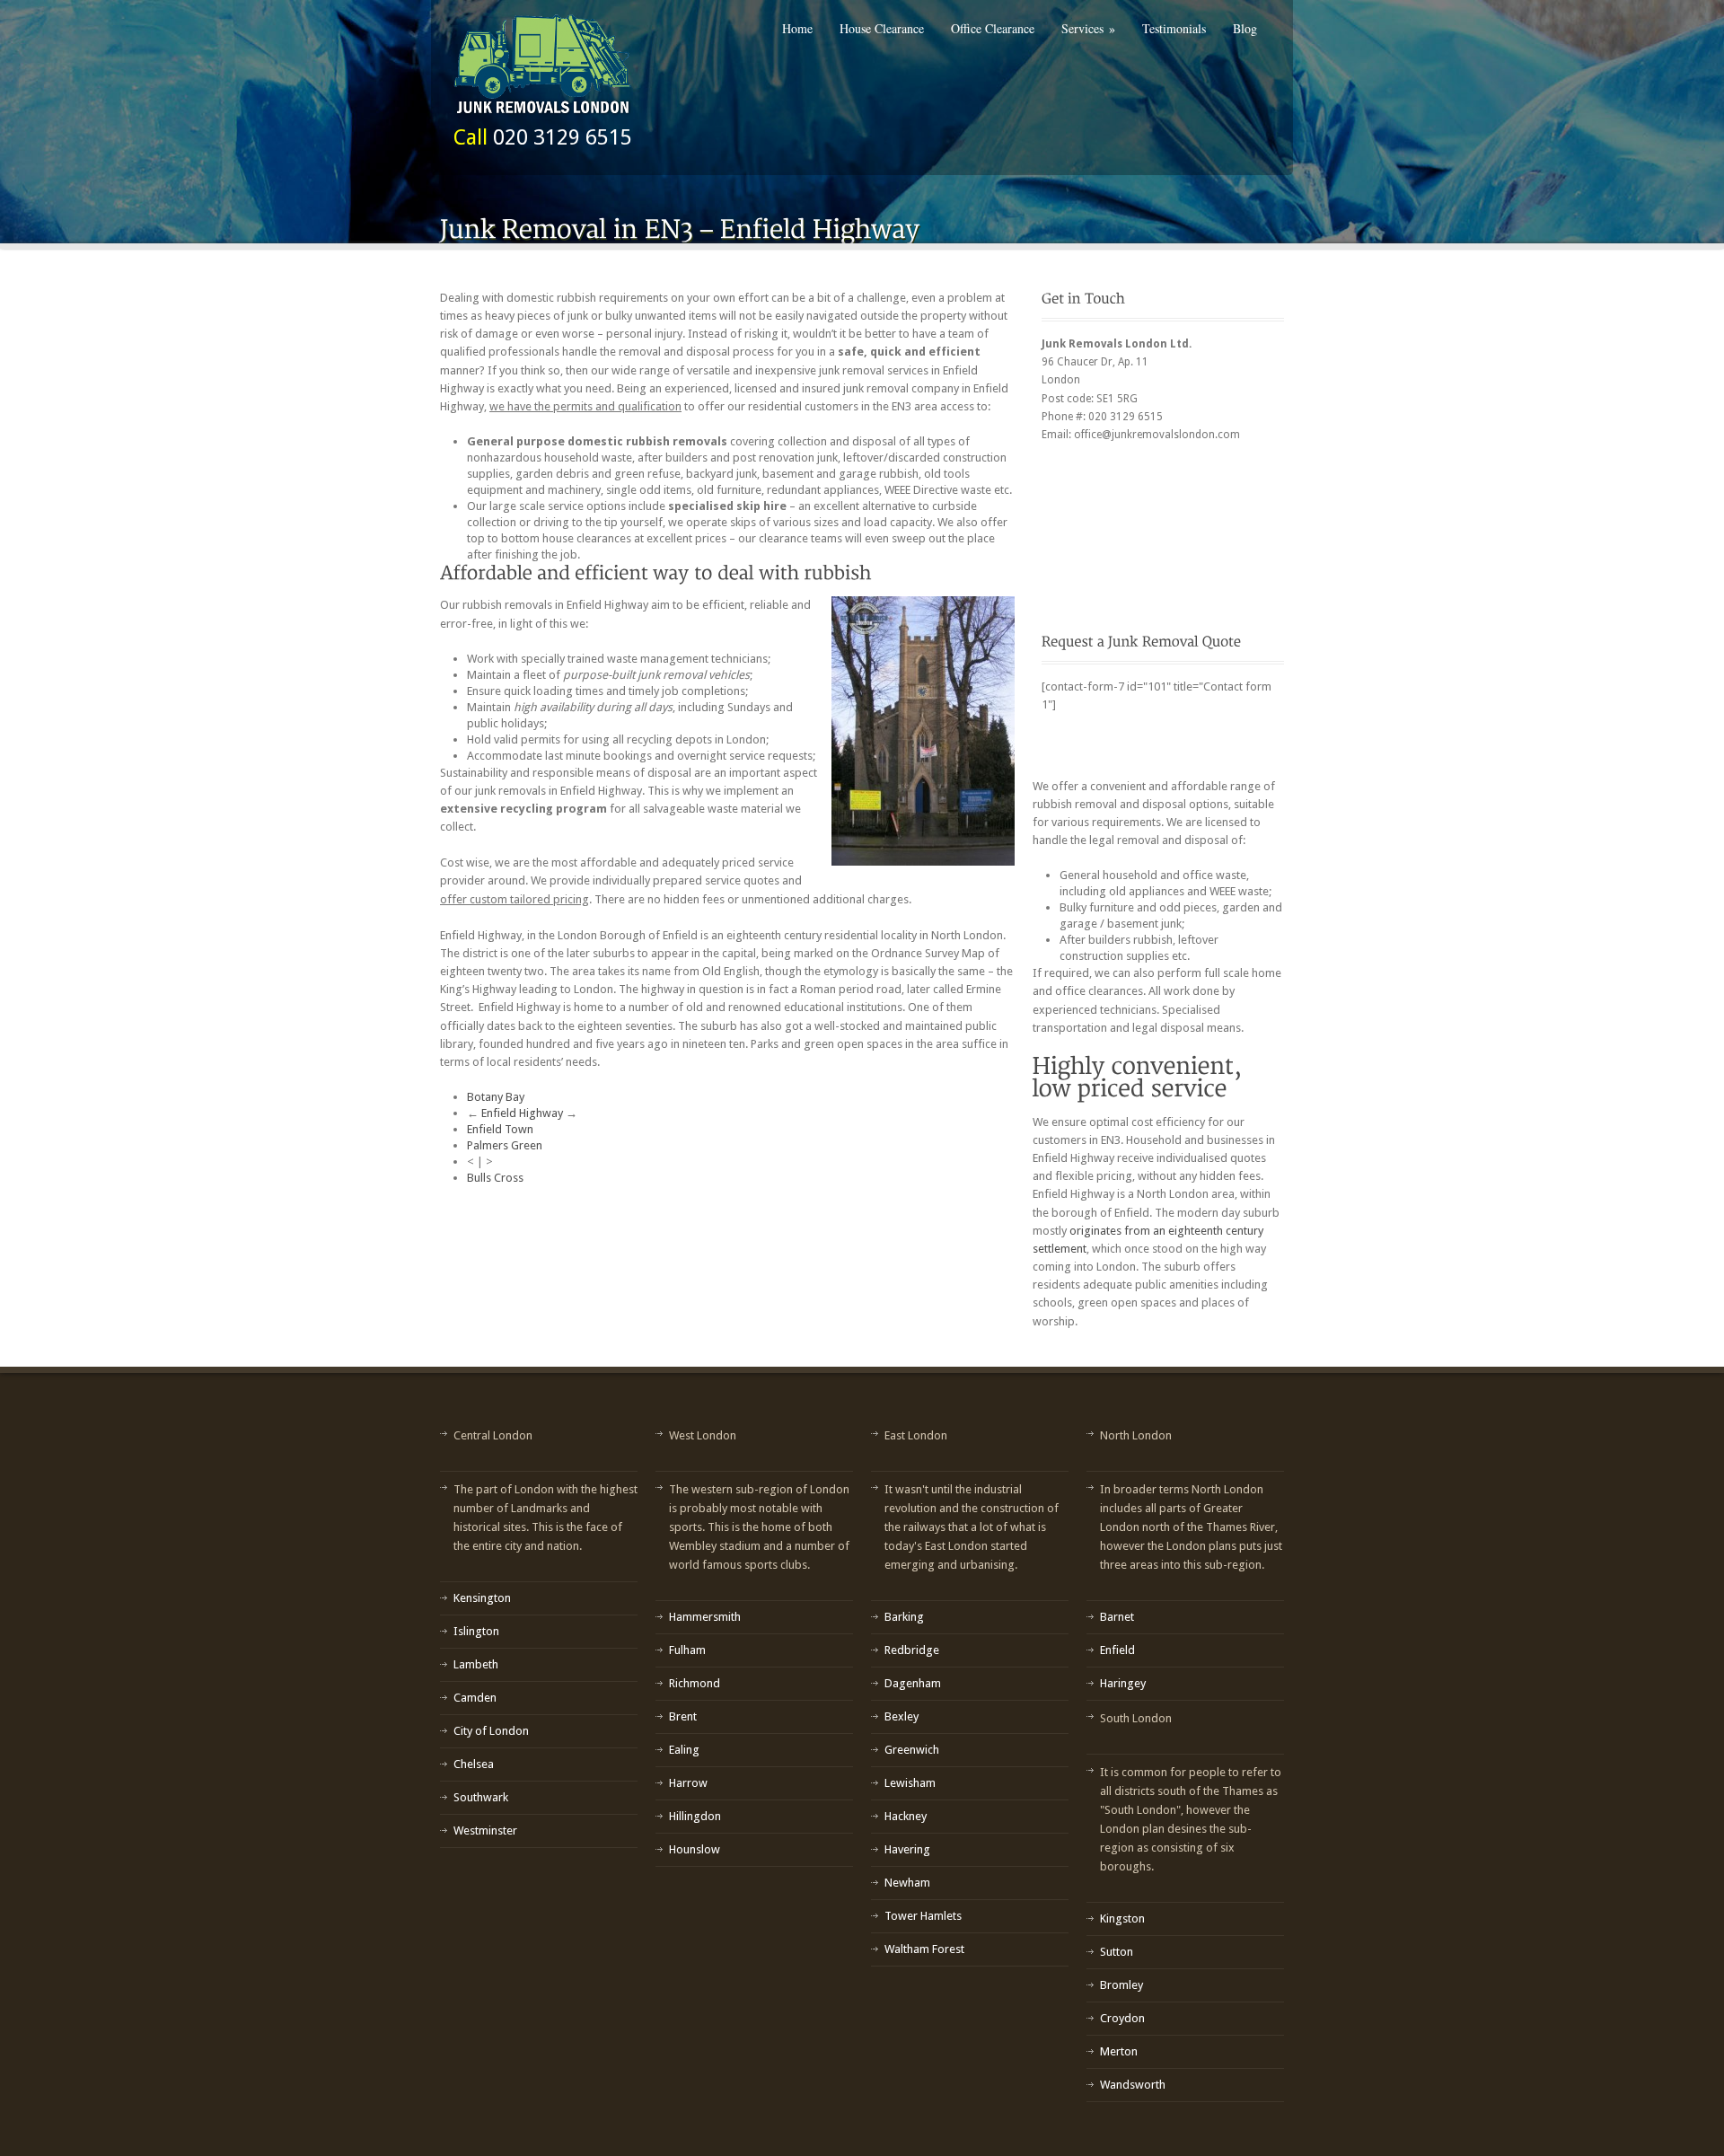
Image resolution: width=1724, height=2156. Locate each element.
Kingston (1122, 1918)
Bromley (1121, 1985)
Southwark (481, 1797)
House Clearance (882, 28)
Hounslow (695, 1849)
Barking (904, 1617)
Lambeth (476, 1664)
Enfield (1117, 1650)
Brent (683, 1716)
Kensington (482, 1598)
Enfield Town (500, 1129)
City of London (491, 1731)
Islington (476, 1631)
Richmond (695, 1683)
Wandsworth (1133, 2085)
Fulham (687, 1650)
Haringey (1123, 1683)
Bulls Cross (495, 1178)
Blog (1245, 28)
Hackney (906, 1816)
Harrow (688, 1783)
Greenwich (912, 1750)
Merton (1119, 2051)
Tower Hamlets (923, 1916)
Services (1088, 28)
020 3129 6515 (563, 137)
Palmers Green (505, 1145)
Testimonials (1174, 28)
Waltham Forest (924, 1949)
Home (797, 28)
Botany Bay (496, 1097)
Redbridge (912, 1650)
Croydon (1122, 2018)
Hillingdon (695, 1816)
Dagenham (913, 1683)
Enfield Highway (522, 1113)
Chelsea (474, 1764)
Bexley (902, 1716)
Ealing (684, 1750)
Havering (907, 1849)
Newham (907, 1883)
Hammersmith (705, 1617)
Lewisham (910, 1783)
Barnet (1117, 1617)
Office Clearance (993, 28)
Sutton (1117, 1952)
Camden (475, 1698)
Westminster (485, 1830)
